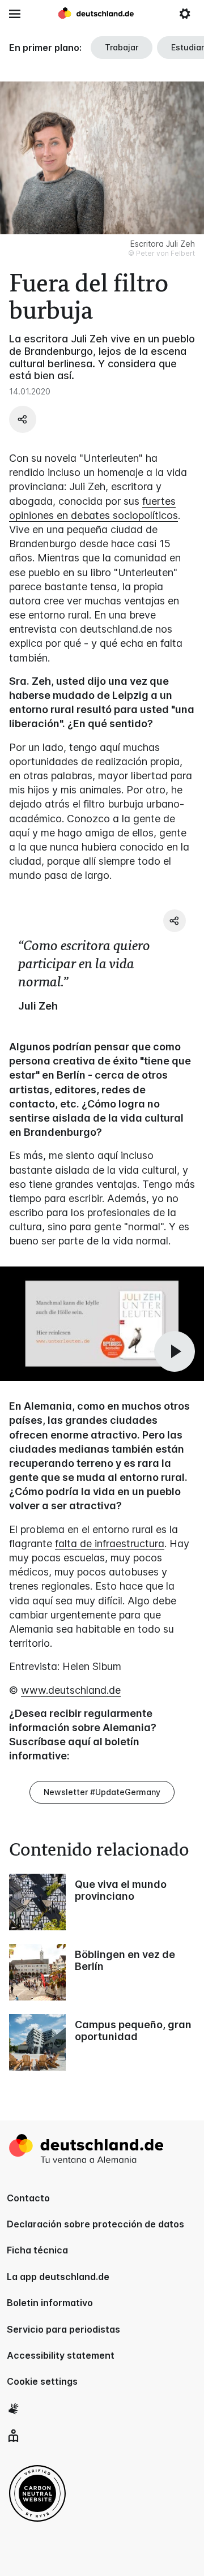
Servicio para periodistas (63, 2329)
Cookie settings (42, 2381)
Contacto (28, 2198)
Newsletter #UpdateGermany (102, 1792)
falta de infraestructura (110, 1544)
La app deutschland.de (58, 2277)
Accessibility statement (61, 2355)
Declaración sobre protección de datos (95, 2224)
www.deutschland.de (71, 1690)
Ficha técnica (37, 2250)
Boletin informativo (50, 2303)
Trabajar (122, 47)
